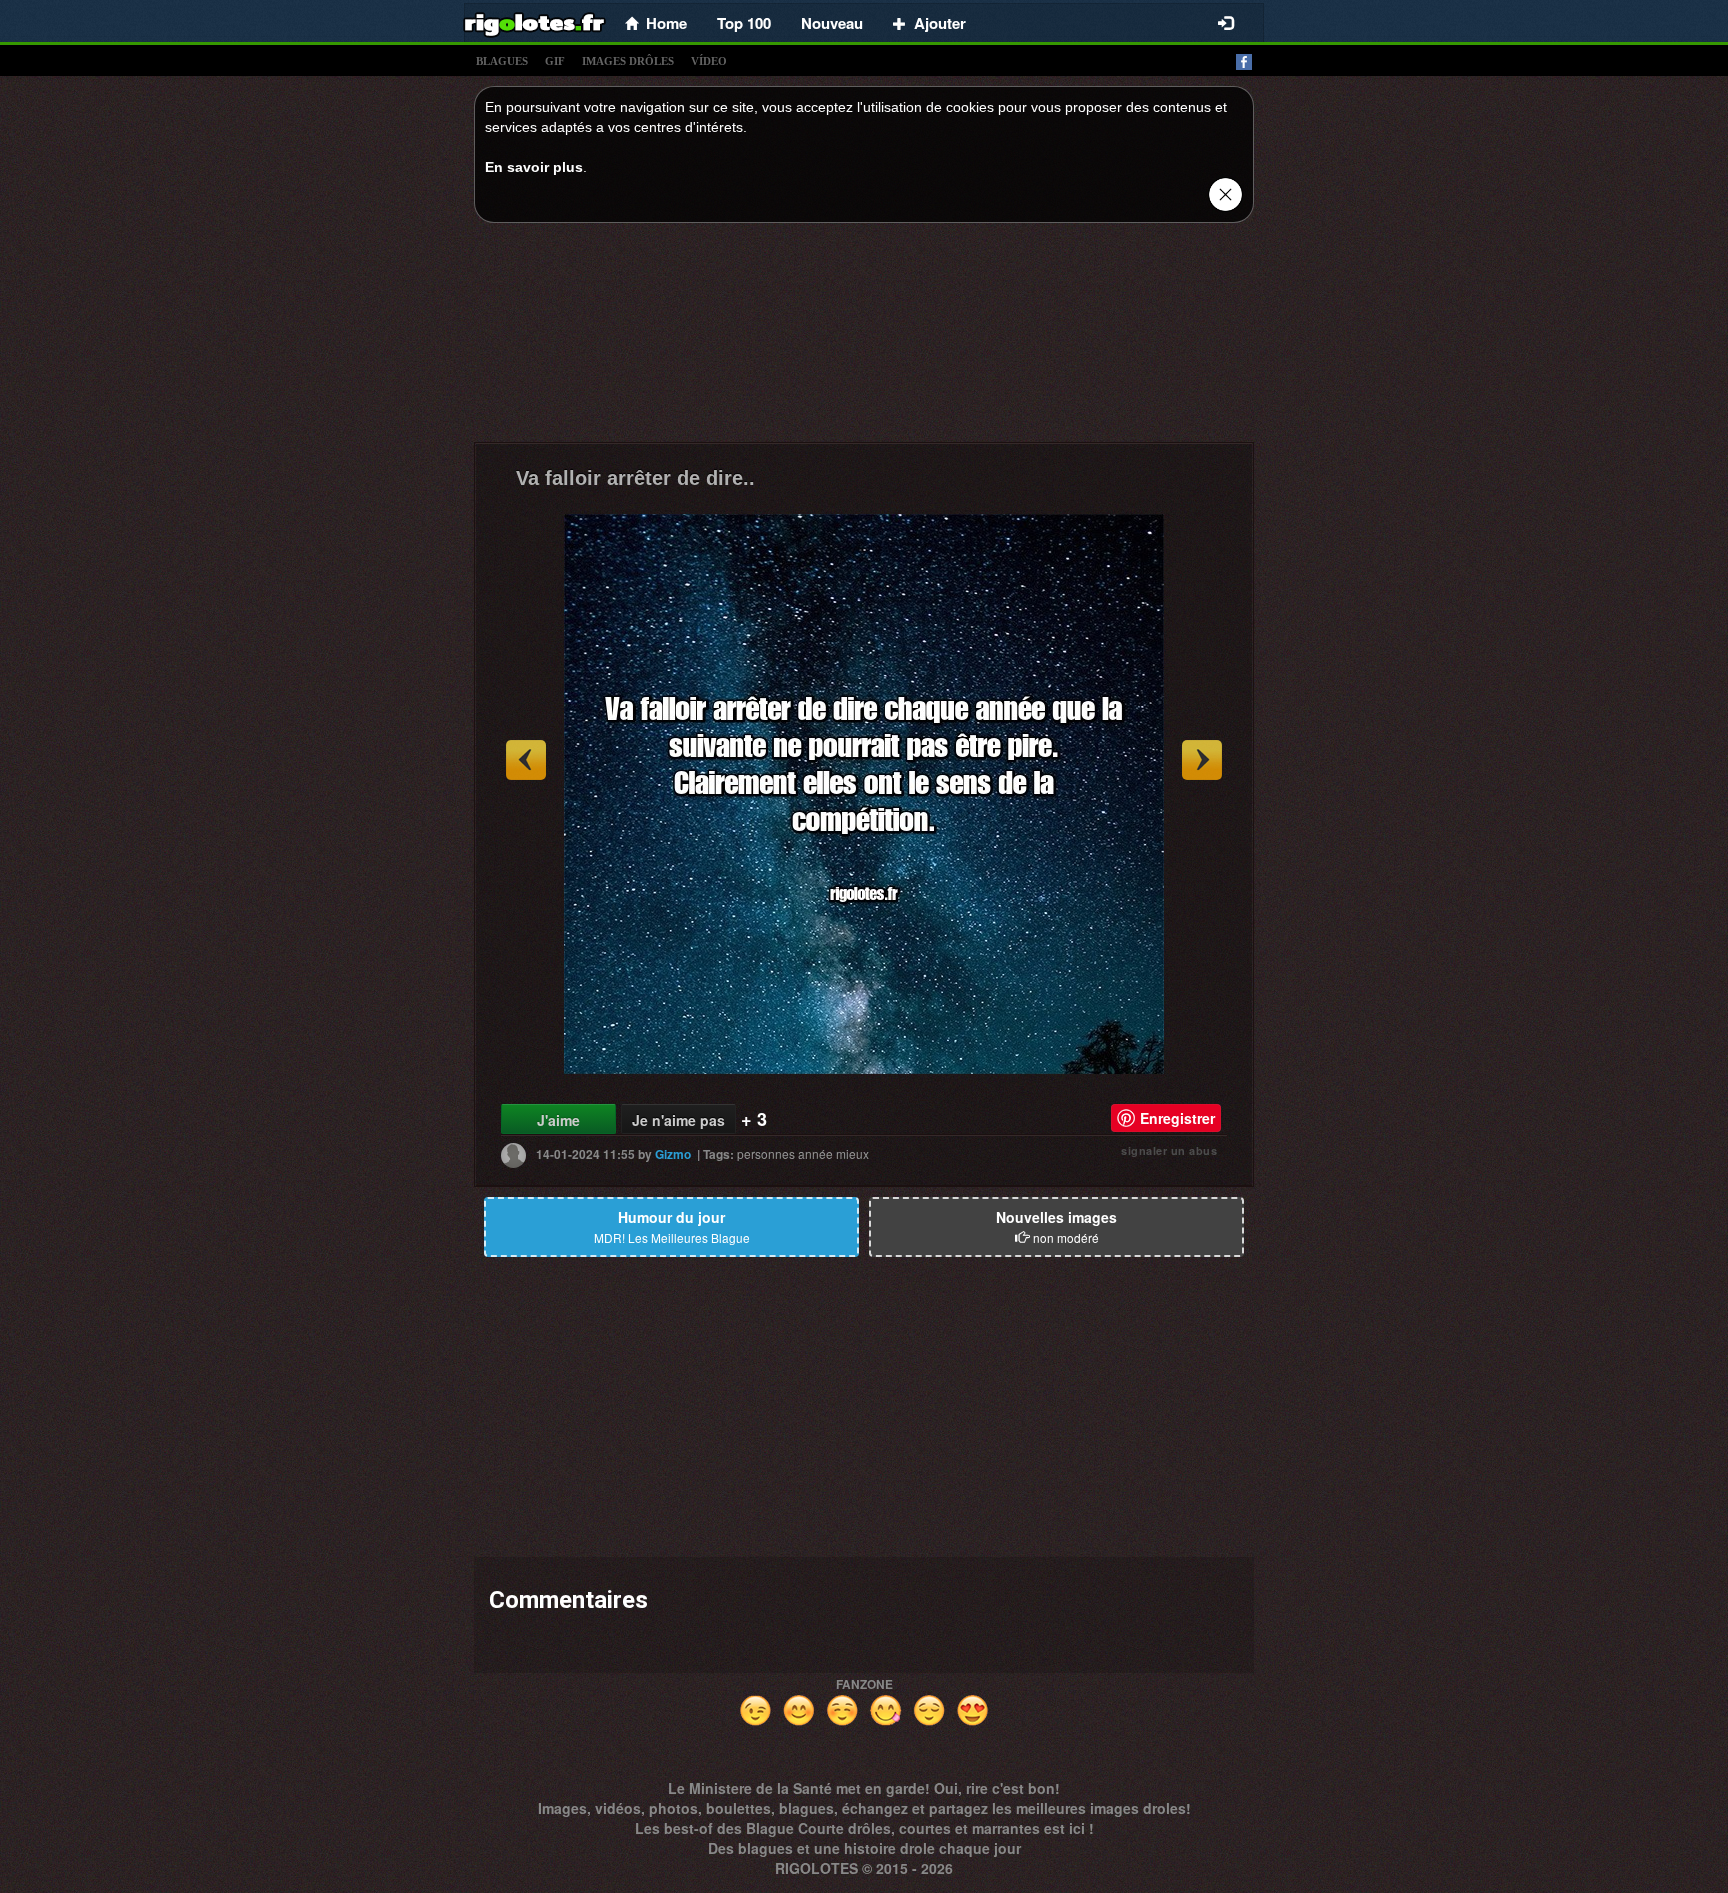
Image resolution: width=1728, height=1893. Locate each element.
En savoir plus (534, 167)
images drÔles (628, 61)
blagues (502, 61)
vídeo (709, 61)
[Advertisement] (864, 338)
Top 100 (744, 23)
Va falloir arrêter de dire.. (635, 478)
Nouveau (832, 23)
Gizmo (673, 1154)
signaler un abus (1169, 1150)
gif (555, 61)
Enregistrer (1177, 1118)
